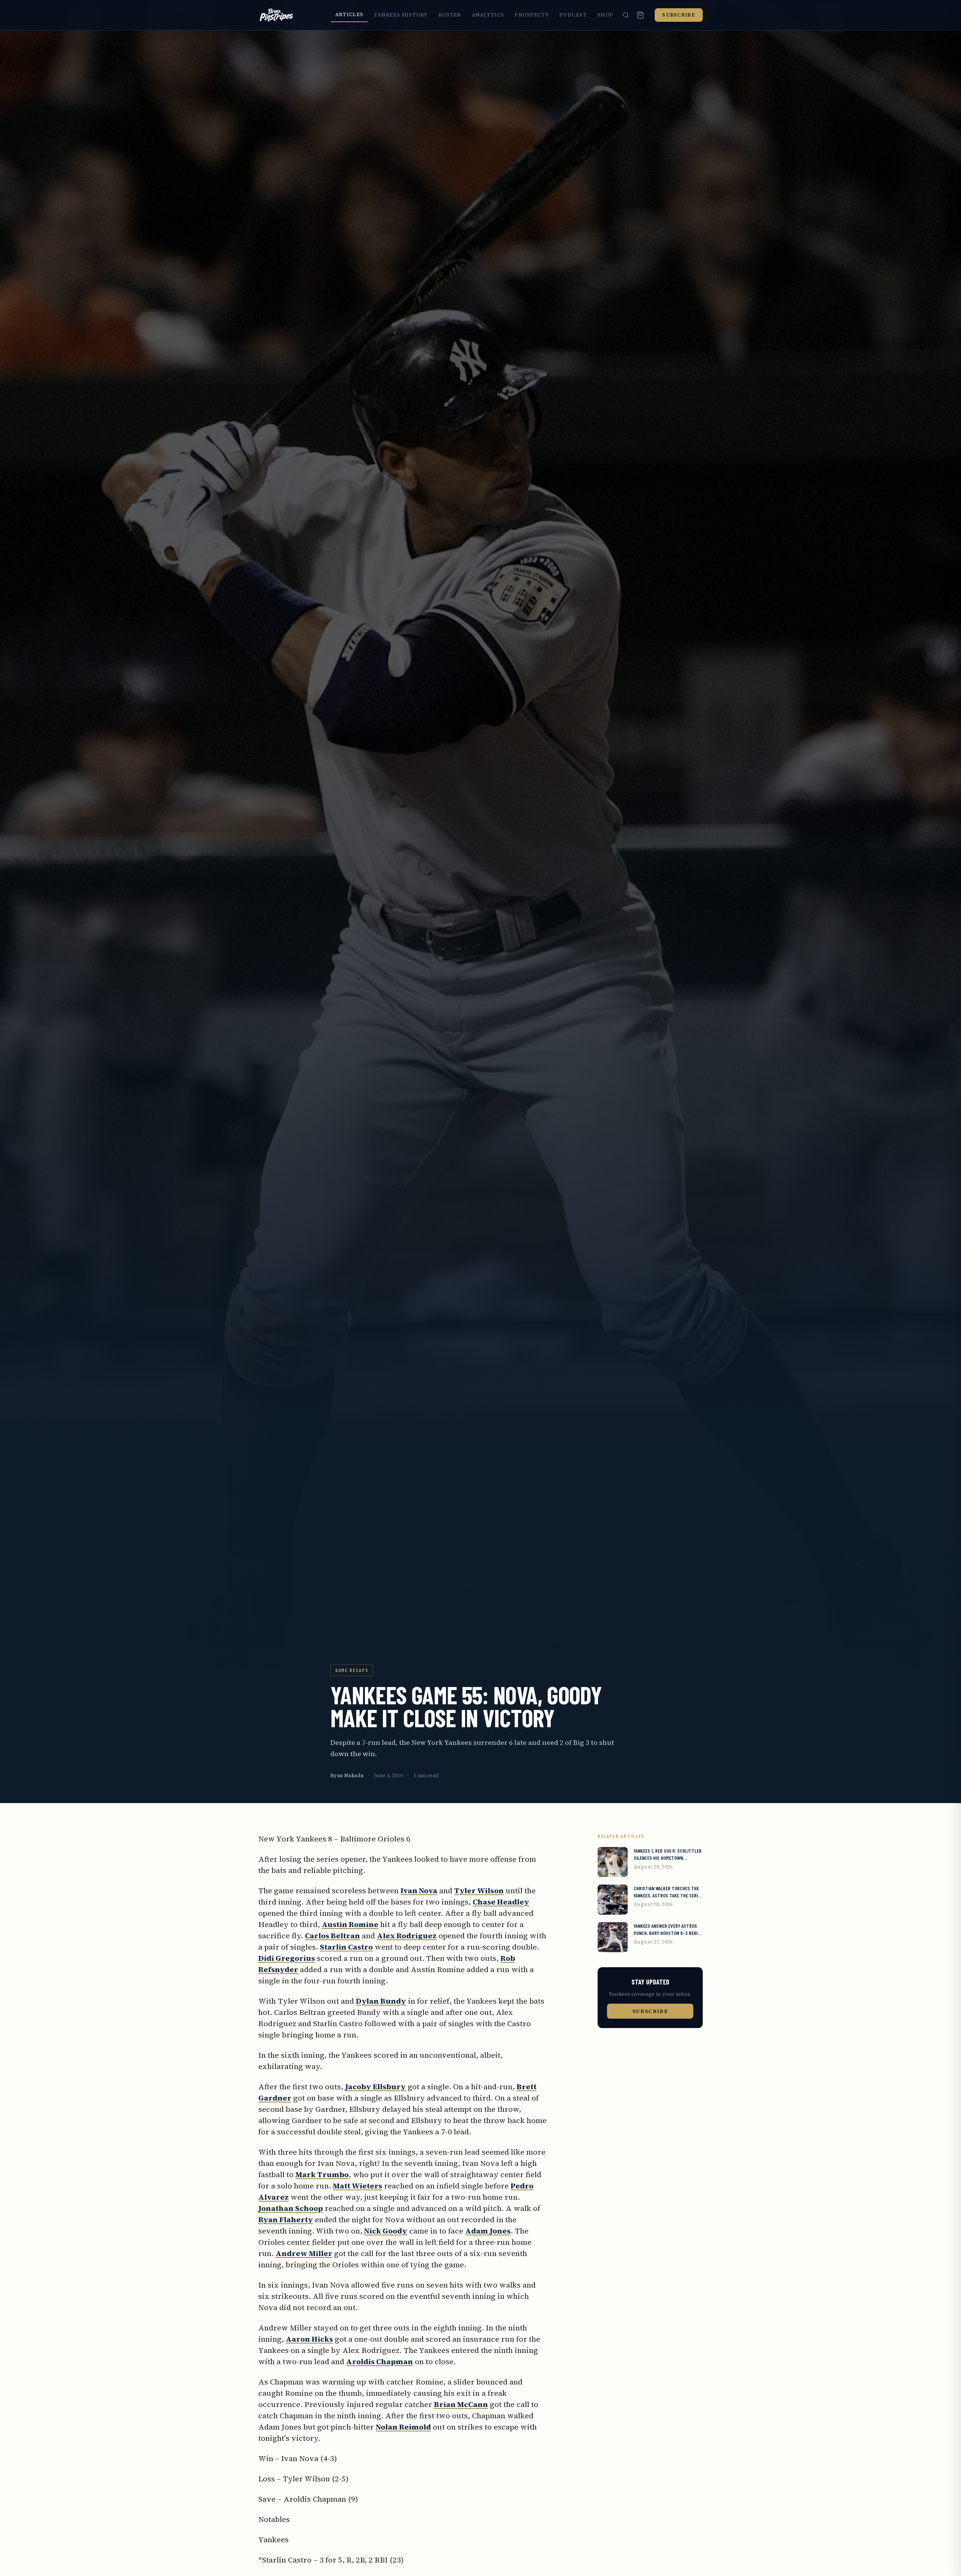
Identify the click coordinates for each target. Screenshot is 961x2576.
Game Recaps (352, 1670)
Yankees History (401, 15)
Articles (349, 14)
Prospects (532, 15)
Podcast (573, 15)
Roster (450, 15)
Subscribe (679, 15)
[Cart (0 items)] (640, 15)
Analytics (488, 15)
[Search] (626, 15)
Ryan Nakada (347, 1775)
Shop (605, 15)
